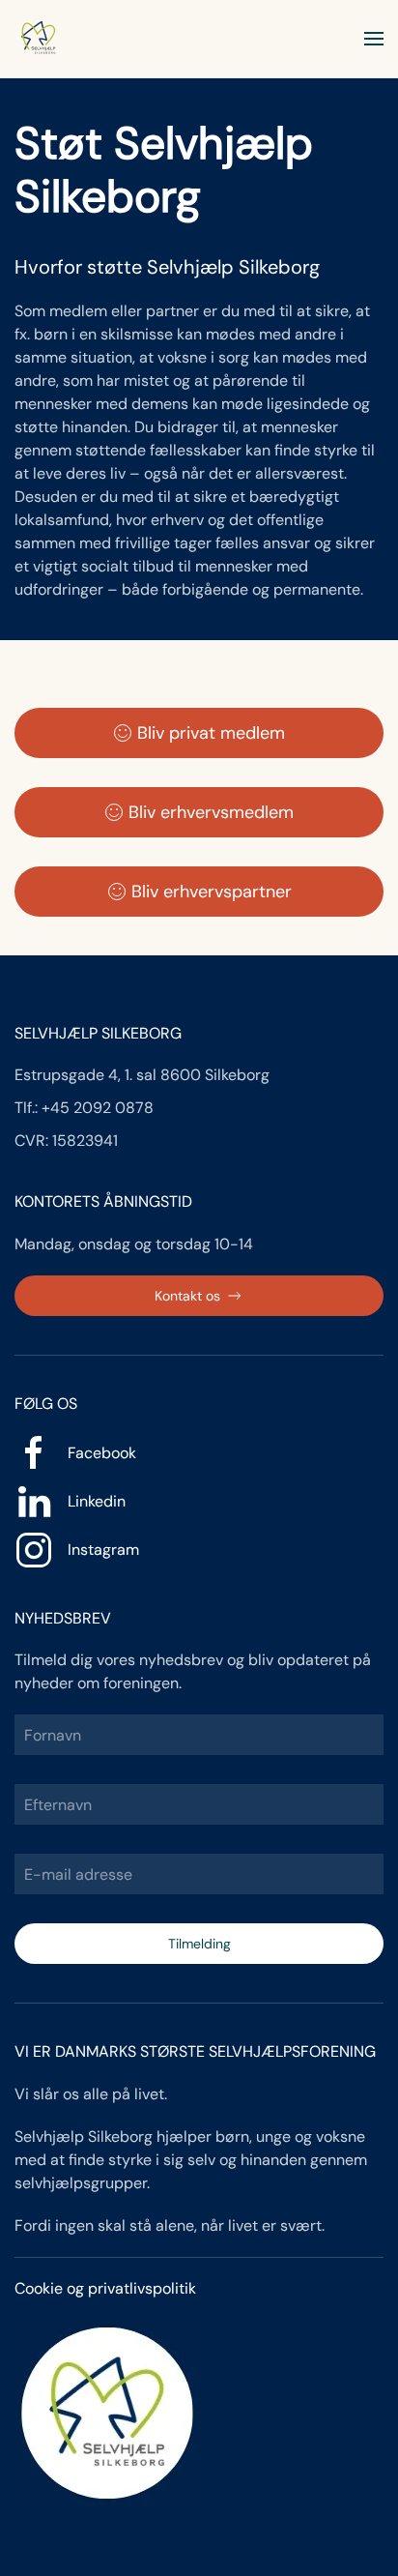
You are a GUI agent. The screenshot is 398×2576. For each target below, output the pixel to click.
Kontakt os (187, 1296)
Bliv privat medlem (211, 733)
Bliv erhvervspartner (212, 892)
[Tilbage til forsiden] (39, 39)
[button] (374, 39)
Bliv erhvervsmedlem (211, 812)
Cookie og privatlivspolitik (105, 2288)
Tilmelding (199, 1944)
